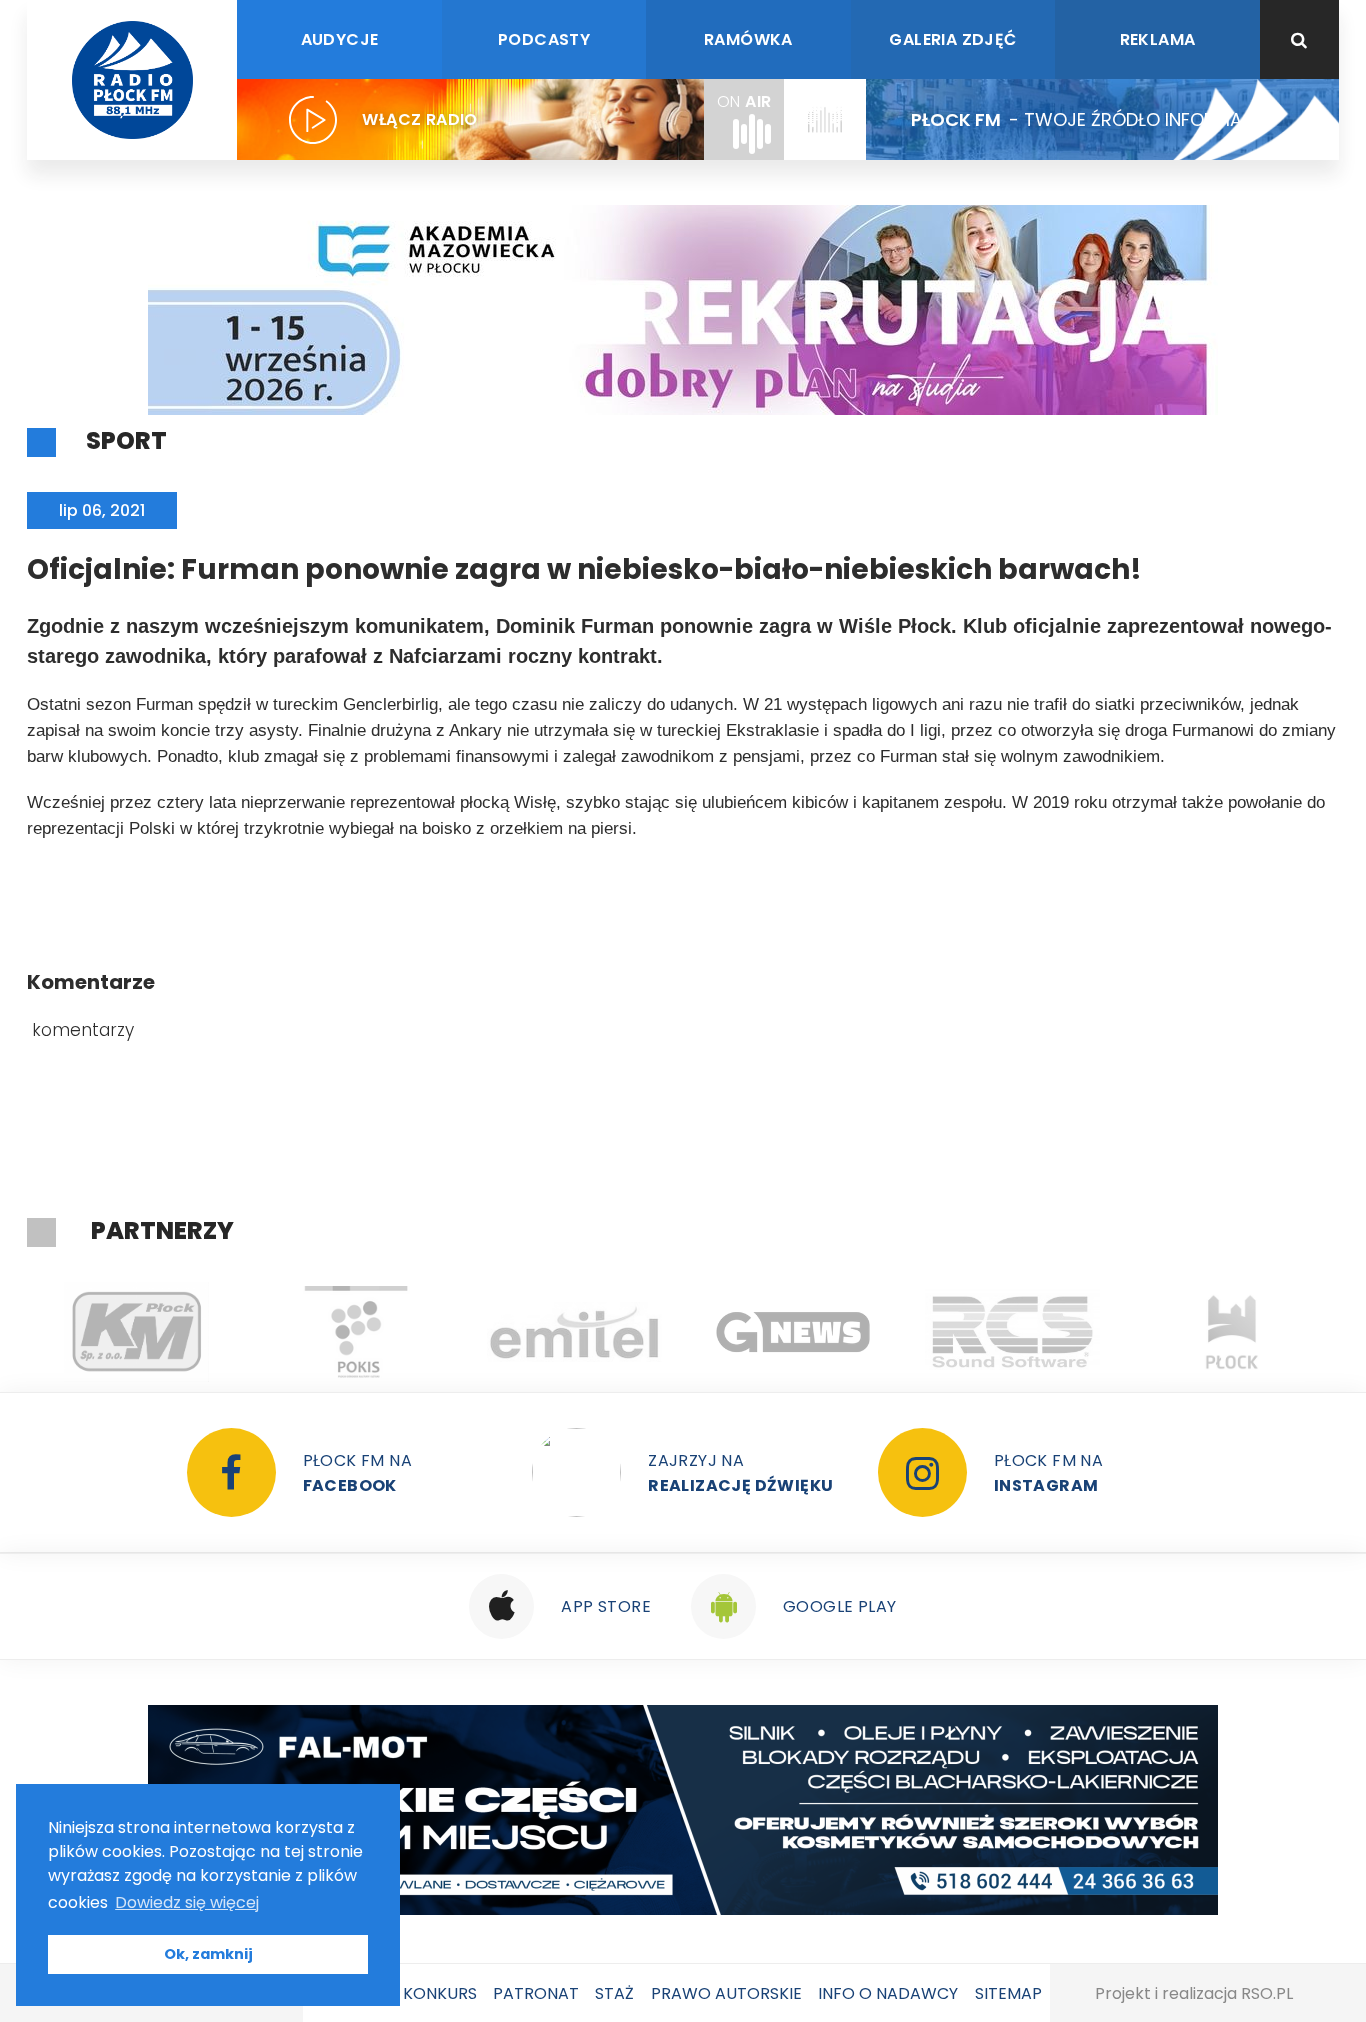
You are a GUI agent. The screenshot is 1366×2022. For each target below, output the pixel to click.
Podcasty (544, 39)
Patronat (536, 1993)
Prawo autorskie (726, 1993)
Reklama (1158, 39)
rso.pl (1267, 1993)
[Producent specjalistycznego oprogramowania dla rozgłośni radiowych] (793, 1332)
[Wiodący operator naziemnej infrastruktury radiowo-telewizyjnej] (574, 1332)
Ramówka (748, 39)
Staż (614, 1993)
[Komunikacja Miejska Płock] (136, 1332)
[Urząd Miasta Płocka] (1231, 1332)
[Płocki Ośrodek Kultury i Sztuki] (355, 1332)
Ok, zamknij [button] (208, 1954)
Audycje (340, 39)
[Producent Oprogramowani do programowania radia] (1012, 1332)
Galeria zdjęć (952, 39)
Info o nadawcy (888, 1993)
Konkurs (440, 1993)
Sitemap (1008, 1993)
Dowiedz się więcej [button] (187, 1902)
